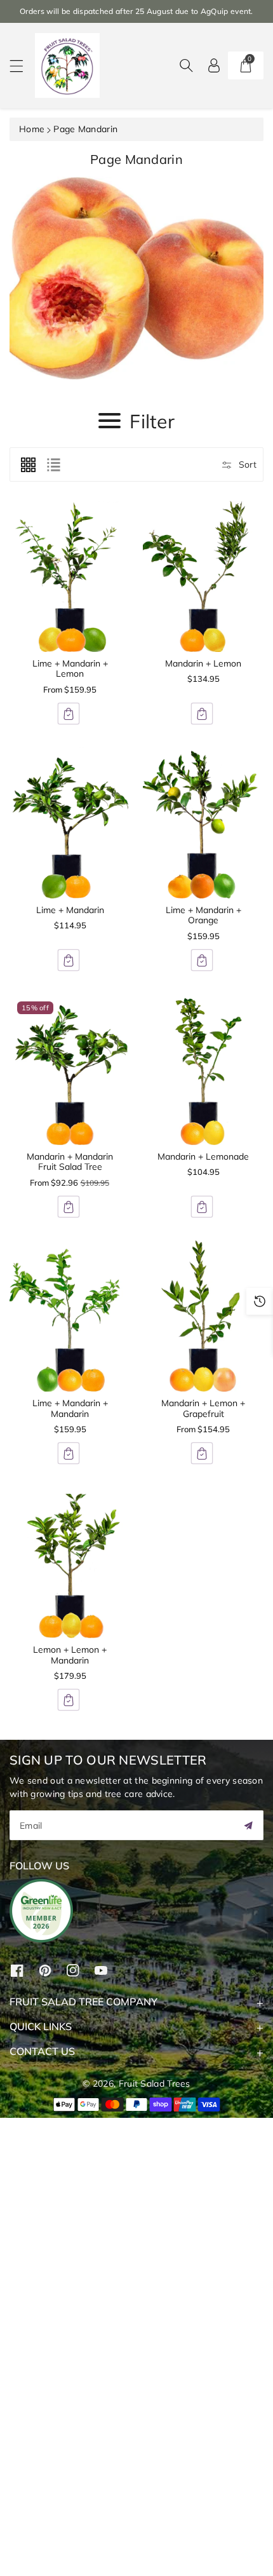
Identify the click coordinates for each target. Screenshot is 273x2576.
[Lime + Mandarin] (70, 823)
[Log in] (214, 65)
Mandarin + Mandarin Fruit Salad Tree (70, 1162)
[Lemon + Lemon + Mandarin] (70, 1563)
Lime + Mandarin (70, 910)
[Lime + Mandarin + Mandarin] (70, 1316)
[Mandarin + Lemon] (203, 576)
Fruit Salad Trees (155, 2084)
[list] (53, 464)
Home (32, 129)
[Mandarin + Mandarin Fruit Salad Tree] (70, 1069)
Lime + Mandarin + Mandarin (70, 1408)
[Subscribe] (248, 1825)
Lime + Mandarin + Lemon (70, 669)
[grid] (28, 464)
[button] (22, 66)
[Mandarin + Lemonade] (203, 1069)
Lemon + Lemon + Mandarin (70, 1655)
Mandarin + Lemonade (203, 1156)
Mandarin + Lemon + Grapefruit (203, 1408)
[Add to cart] (69, 714)
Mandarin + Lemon (203, 663)
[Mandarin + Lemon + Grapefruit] (203, 1316)
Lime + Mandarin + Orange (203, 915)
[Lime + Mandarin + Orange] (203, 823)
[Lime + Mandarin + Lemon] (70, 576)
